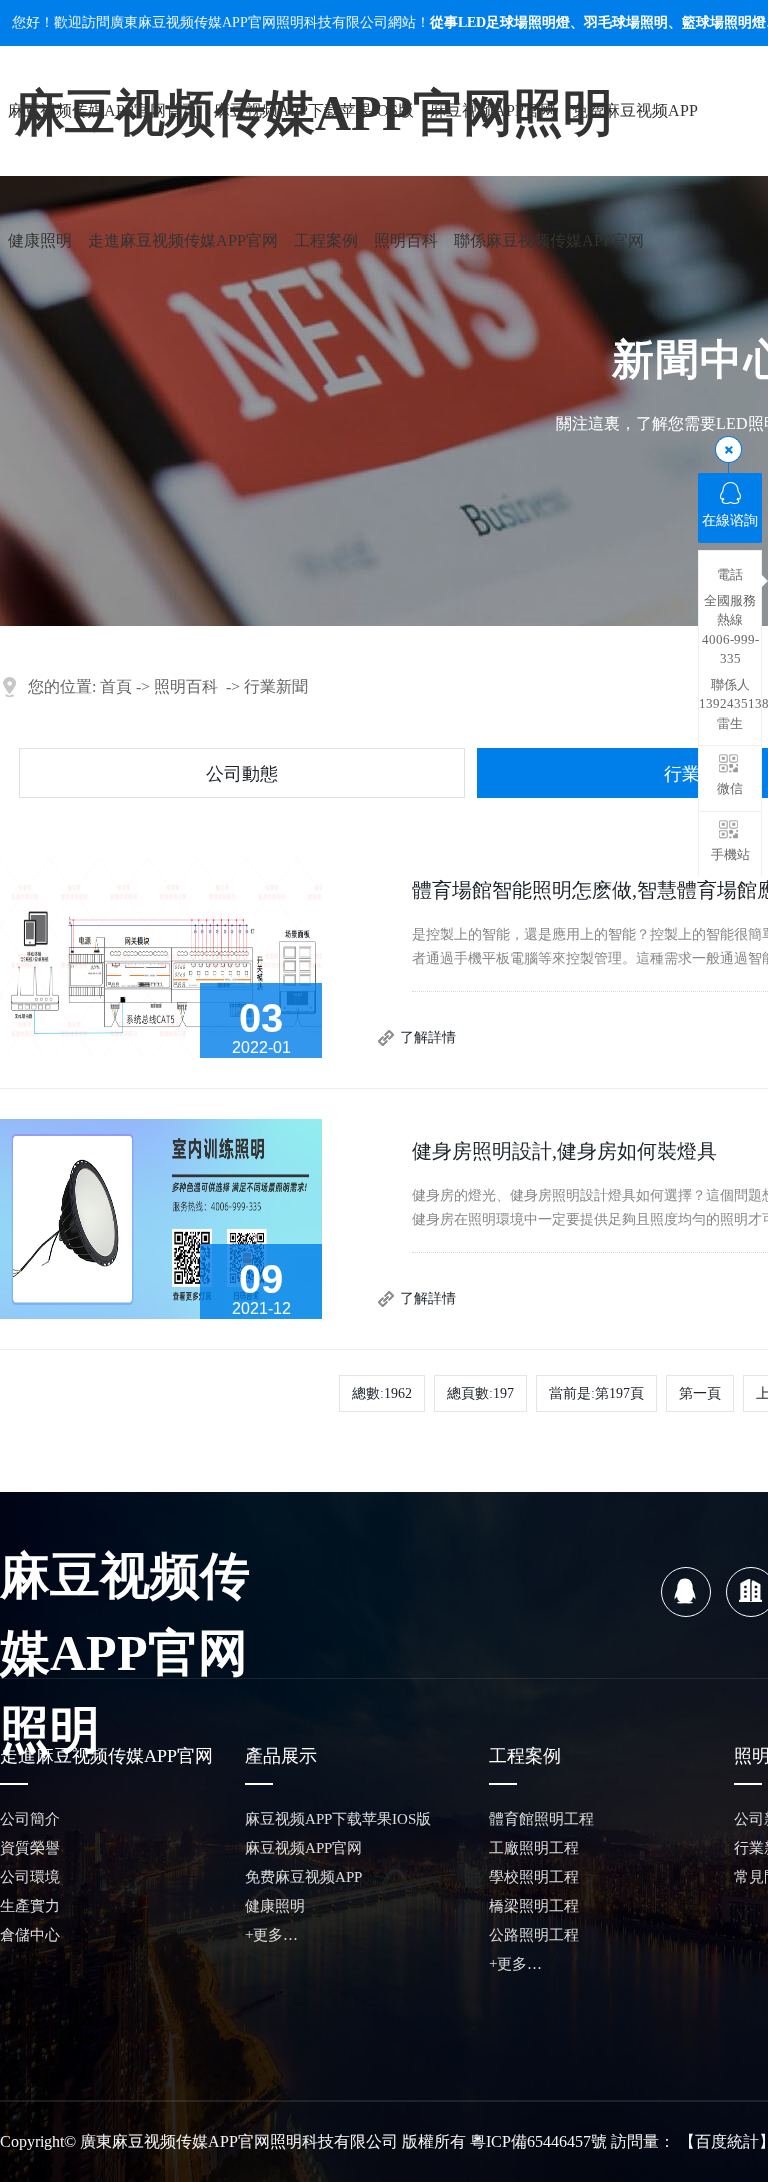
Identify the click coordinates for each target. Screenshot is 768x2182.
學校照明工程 (534, 1877)
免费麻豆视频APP (635, 110)
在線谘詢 (730, 520)
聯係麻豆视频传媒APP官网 (549, 240)
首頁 (116, 686)
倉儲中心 (30, 1935)
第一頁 (700, 1393)
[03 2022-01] (161, 956)
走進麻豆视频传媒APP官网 (183, 240)
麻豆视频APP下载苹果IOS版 (314, 110)
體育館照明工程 (541, 1819)
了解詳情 (428, 1037)
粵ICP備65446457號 (538, 2141)
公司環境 (30, 1877)
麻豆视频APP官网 (493, 110)
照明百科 (406, 240)
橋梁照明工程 (534, 1906)
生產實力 (30, 1906)
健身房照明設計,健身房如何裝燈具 (564, 1151)
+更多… (271, 1935)
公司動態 (242, 774)
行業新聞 (276, 686)
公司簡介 (30, 1819)
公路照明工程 (534, 1935)
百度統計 (727, 2141)
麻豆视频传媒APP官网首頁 (103, 110)
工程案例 (326, 240)
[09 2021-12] (161, 1217)
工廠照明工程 (534, 1848)
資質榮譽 (30, 1848)
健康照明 (40, 240)
